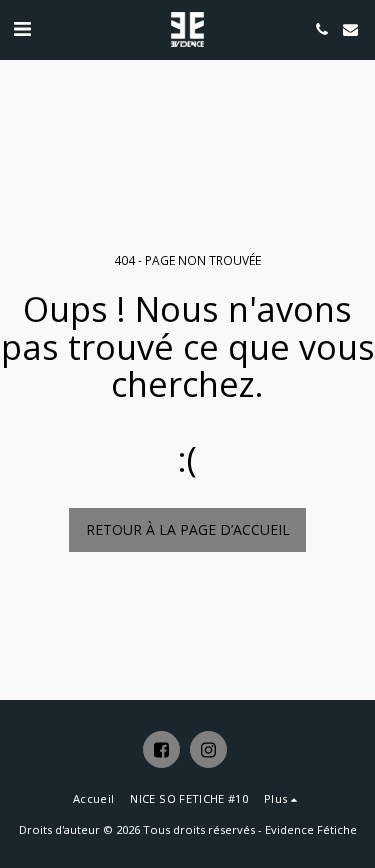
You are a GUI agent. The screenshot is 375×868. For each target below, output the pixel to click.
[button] (22, 28)
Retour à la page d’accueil (188, 529)
